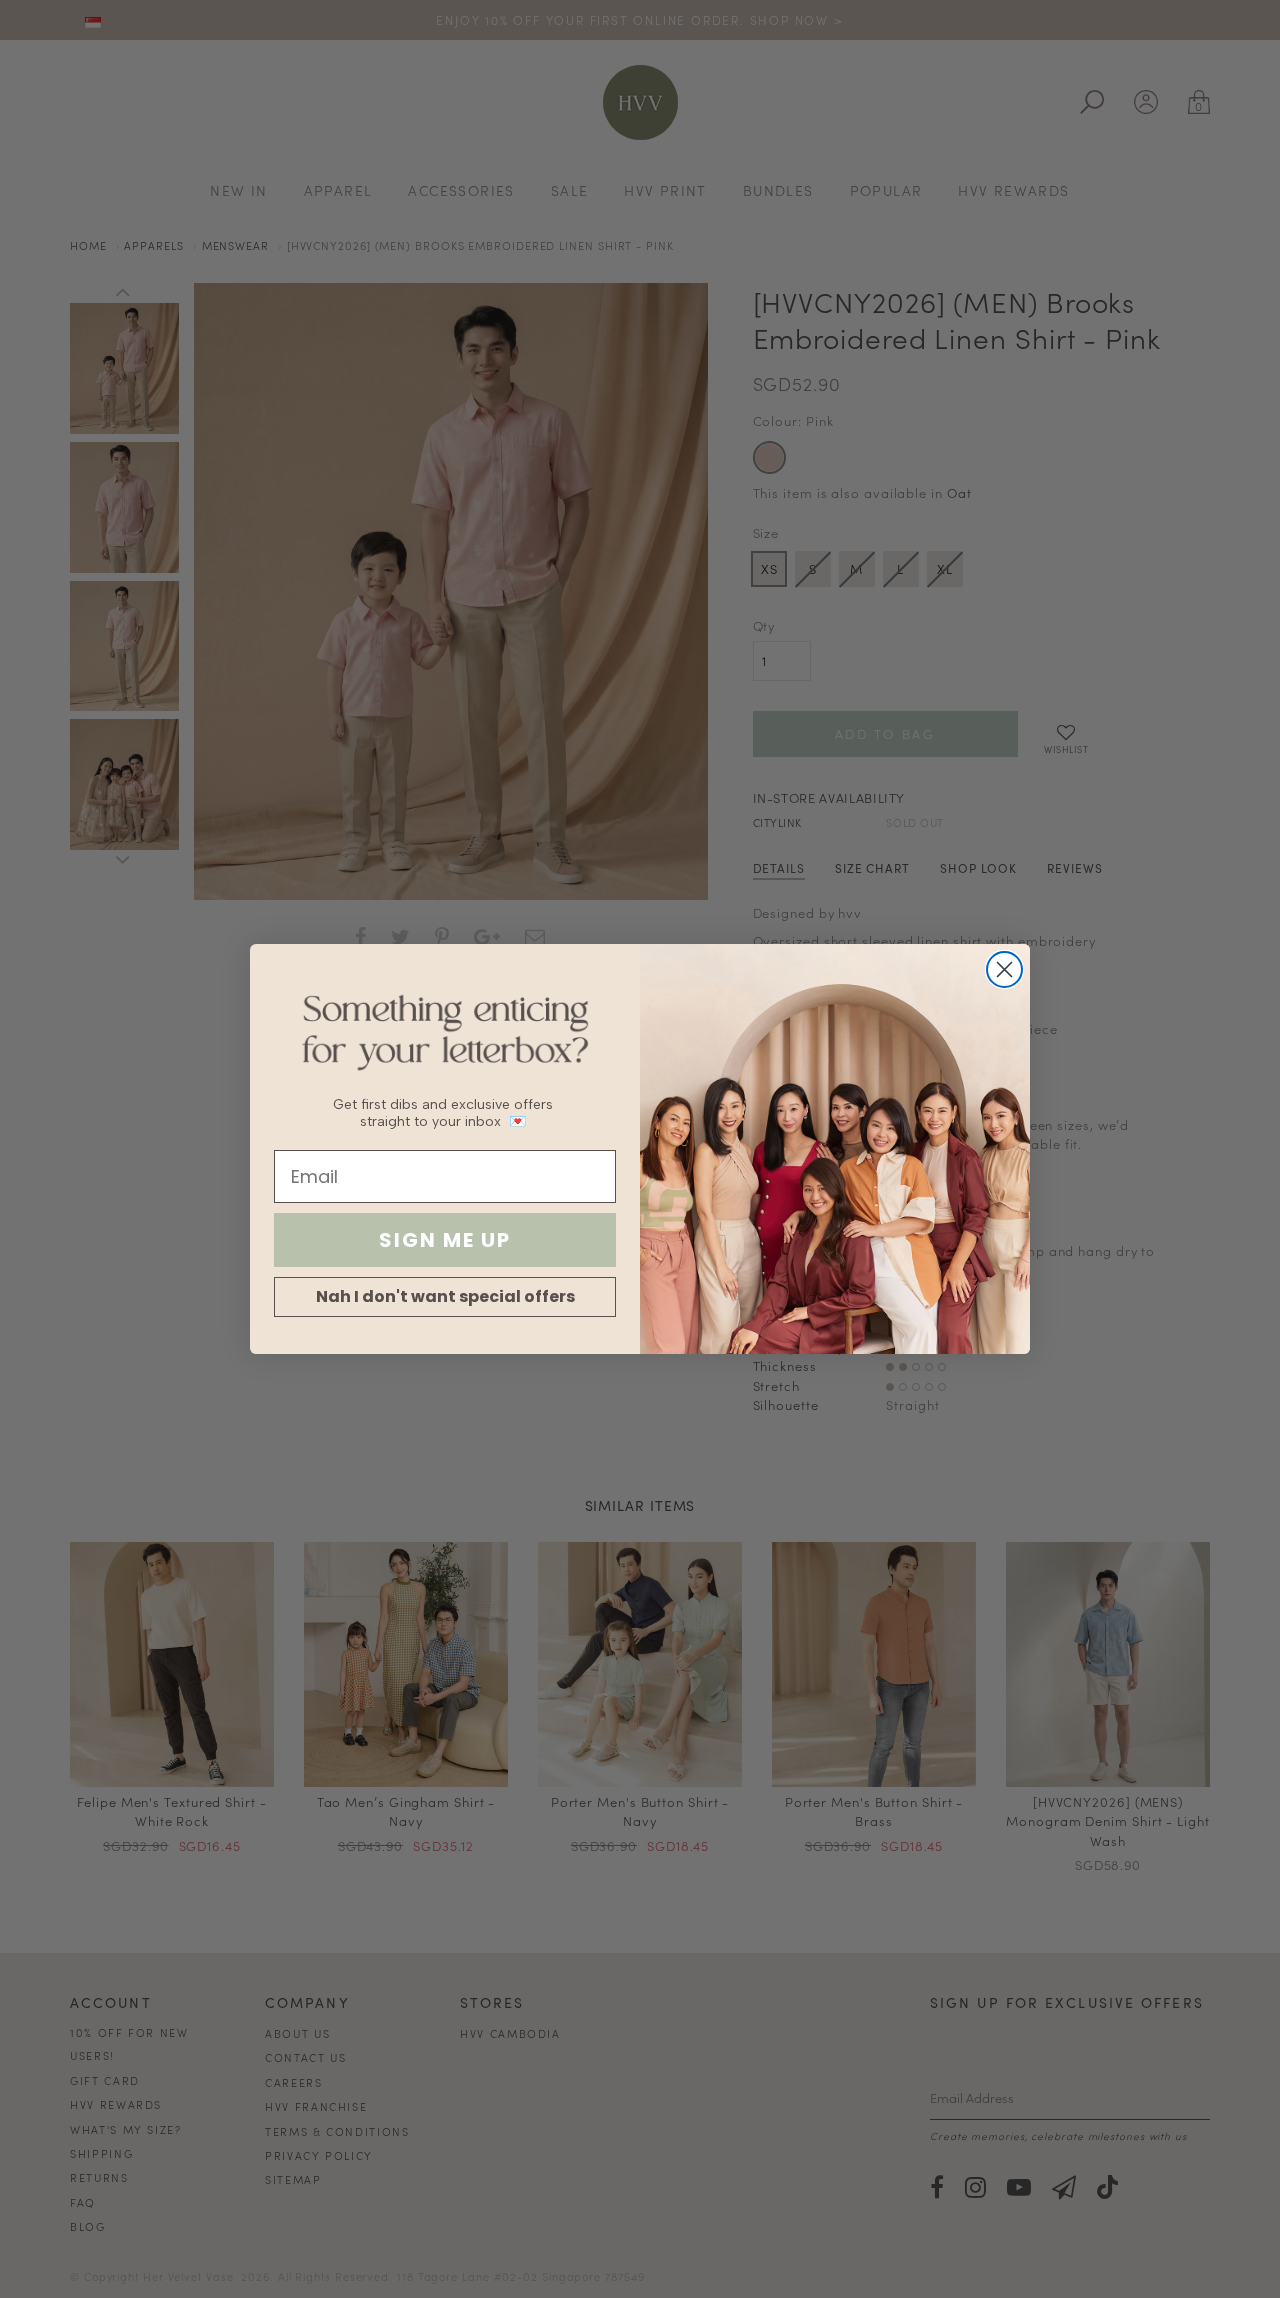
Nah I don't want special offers (445, 1296)
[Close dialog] (1004, 969)
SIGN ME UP (445, 1240)
